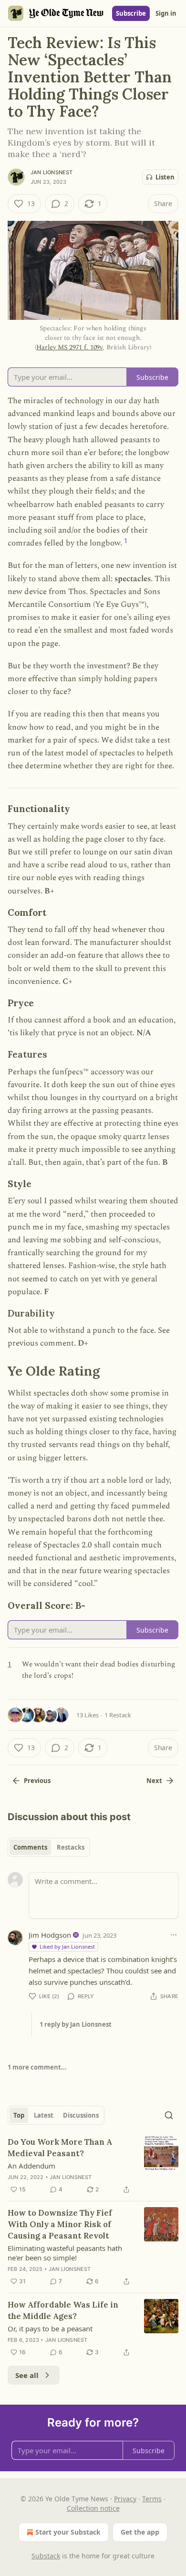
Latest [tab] (44, 2115)
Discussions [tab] (81, 2115)
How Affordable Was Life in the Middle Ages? (63, 2310)
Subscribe (131, 13)
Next (154, 1781)
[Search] (169, 2115)
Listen (165, 177)
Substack (46, 2556)
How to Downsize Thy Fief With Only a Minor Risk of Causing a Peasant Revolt (60, 2224)
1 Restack (118, 1715)
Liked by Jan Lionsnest (67, 1947)
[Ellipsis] (174, 1935)
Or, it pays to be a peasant (50, 2328)
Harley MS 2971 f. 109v (69, 347)
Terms (152, 2499)
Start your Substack (68, 2532)
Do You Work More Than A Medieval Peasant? (60, 2148)
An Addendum (31, 2166)
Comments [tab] (30, 1847)
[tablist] (49, 1847)
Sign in (166, 13)
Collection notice (93, 2508)
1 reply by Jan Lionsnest (76, 2024)
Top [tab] (19, 2115)
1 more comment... (37, 2067)
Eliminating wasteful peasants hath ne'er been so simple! (65, 2253)
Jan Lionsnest (52, 172)
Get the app (140, 2532)
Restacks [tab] (71, 1847)
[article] (93, 2166)
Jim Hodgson (50, 1935)
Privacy (125, 2499)
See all (27, 2375)
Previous (37, 1781)
